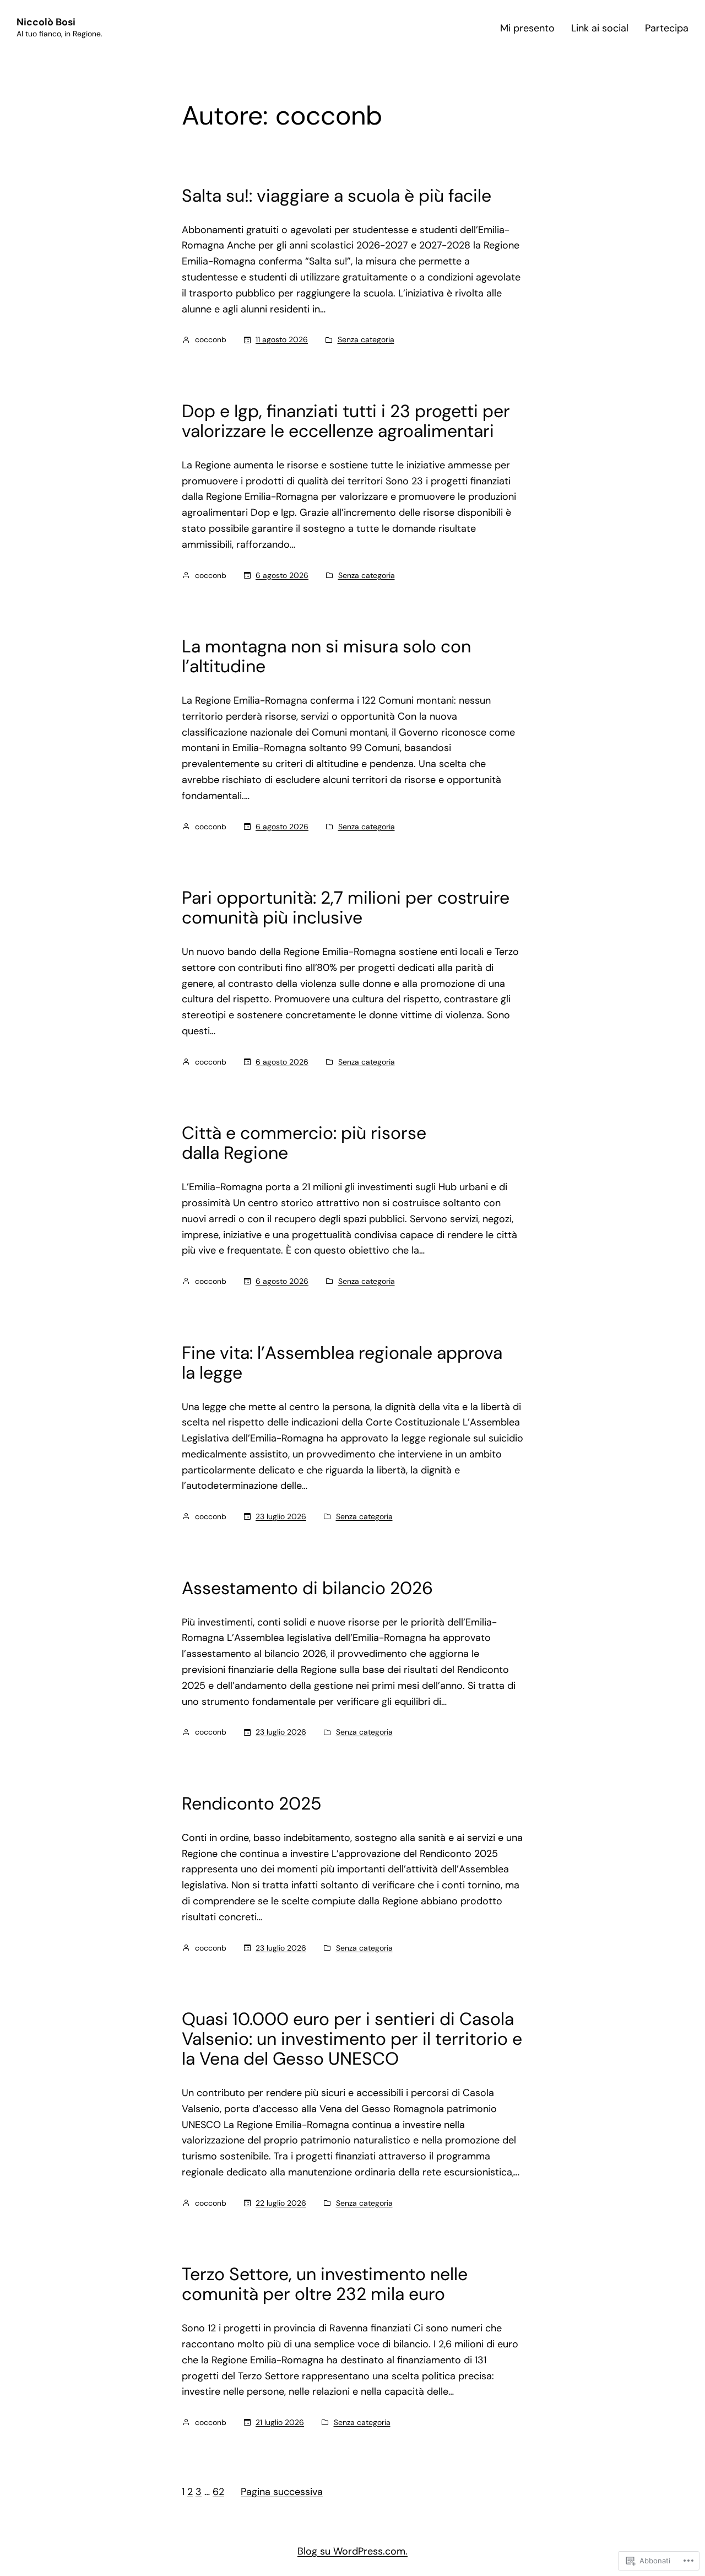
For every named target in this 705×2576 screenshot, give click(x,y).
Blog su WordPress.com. (352, 2551)
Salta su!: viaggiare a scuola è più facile (337, 196)
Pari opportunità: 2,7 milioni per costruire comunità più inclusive (346, 908)
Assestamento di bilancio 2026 (307, 1588)
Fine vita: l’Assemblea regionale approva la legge (342, 1363)
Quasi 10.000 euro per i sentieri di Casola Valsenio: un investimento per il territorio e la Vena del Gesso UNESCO (352, 2039)
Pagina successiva (282, 2492)
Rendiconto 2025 (252, 1803)
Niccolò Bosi (46, 22)
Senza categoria (366, 339)
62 (218, 2492)
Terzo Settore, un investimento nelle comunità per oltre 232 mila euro (325, 2284)
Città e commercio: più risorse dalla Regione (304, 1143)
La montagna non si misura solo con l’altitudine (326, 656)
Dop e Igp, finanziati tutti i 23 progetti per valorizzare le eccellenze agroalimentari (346, 421)
